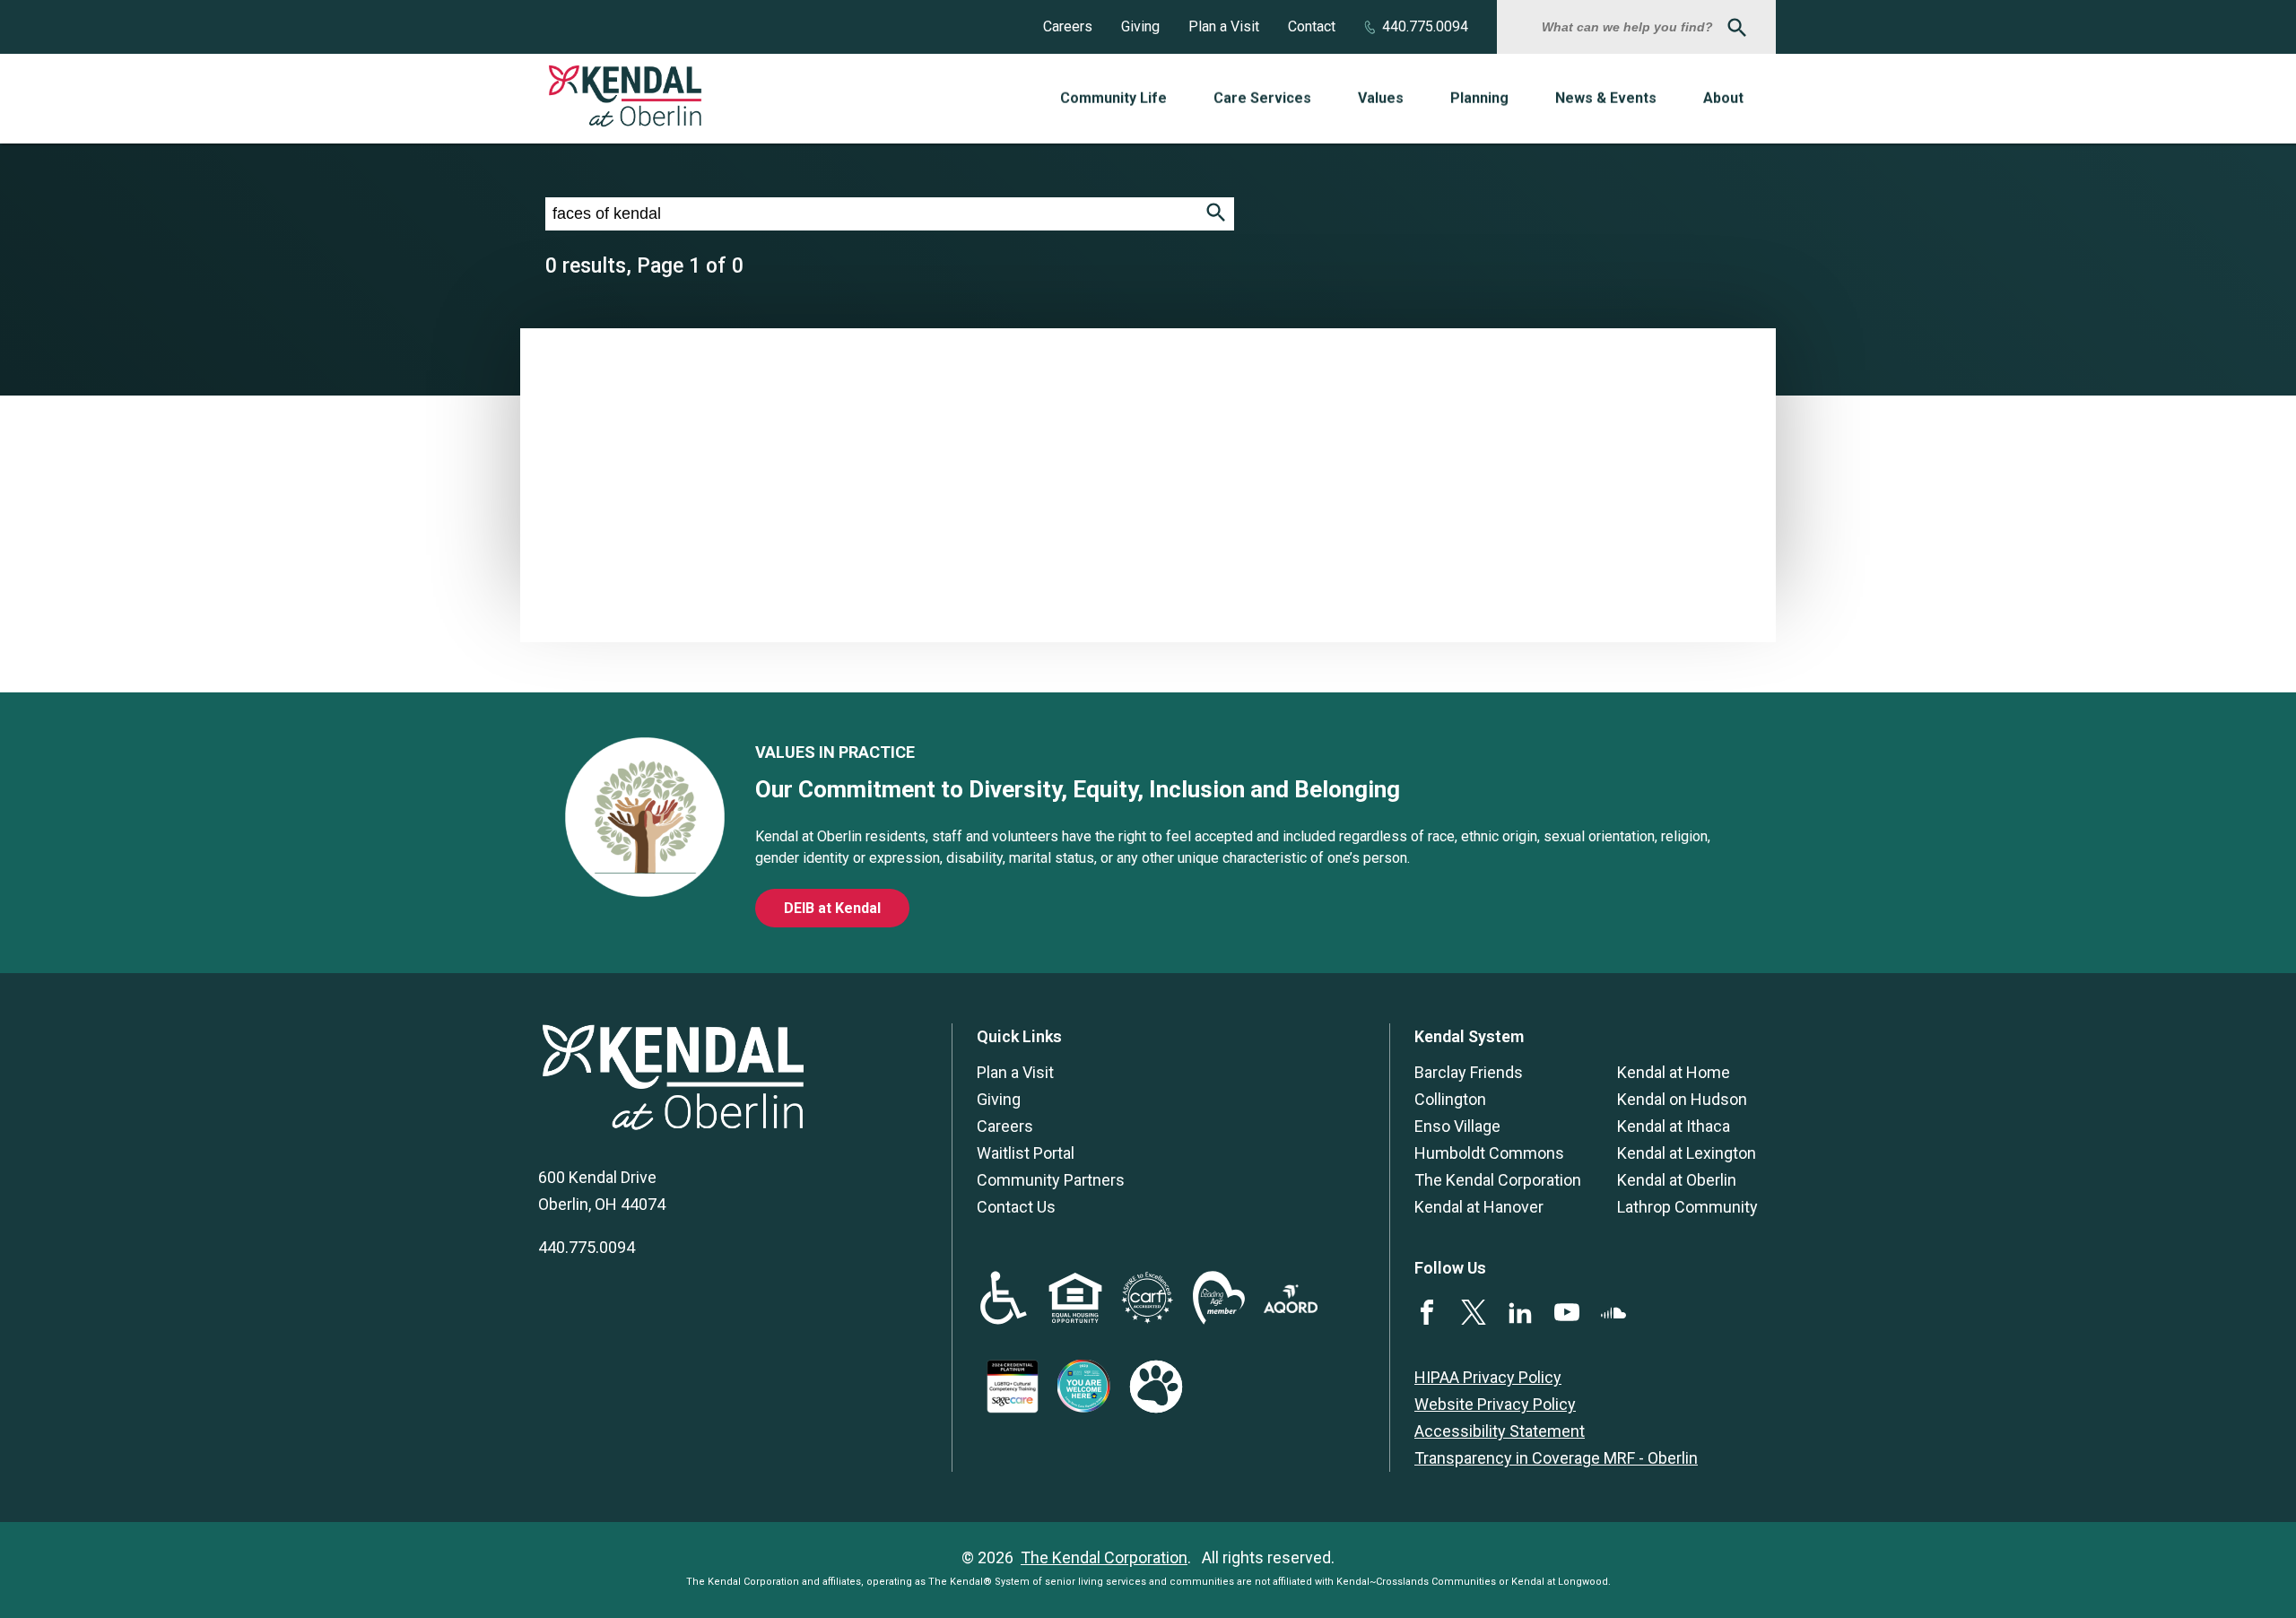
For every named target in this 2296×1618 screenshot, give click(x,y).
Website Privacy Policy (1495, 1404)
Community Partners (1051, 1180)
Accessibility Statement (1500, 1431)
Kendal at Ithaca (1674, 1126)
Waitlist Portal (1026, 1153)
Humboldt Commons (1489, 1153)
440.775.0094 (1425, 26)
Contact (1312, 26)
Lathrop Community (1687, 1207)
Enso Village (1457, 1126)
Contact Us (1016, 1207)
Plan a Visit (1224, 26)
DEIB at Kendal (832, 908)
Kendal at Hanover (1479, 1207)
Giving (1140, 26)
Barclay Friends (1469, 1072)
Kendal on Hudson (1682, 1099)
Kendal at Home (1674, 1072)
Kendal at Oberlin (1677, 1180)
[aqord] (1291, 1307)
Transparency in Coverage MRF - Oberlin (1556, 1458)
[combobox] (1630, 27)
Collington (1450, 1099)
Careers (1068, 26)
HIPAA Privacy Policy (1488, 1377)
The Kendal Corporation (1498, 1180)
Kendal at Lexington (1687, 1153)
